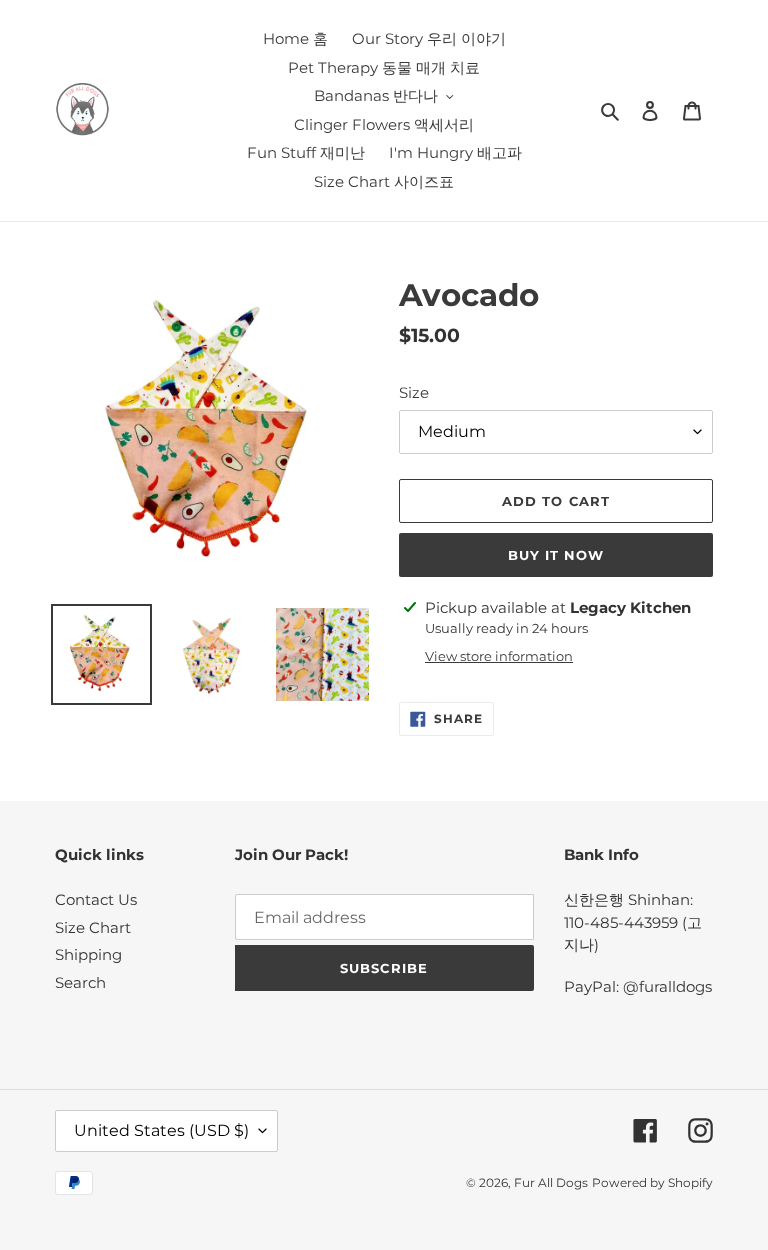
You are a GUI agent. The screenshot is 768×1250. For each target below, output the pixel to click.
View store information (499, 656)
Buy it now (556, 555)
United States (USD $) (161, 1130)
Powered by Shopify (652, 1182)
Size (414, 392)
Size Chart (93, 927)
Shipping (88, 954)
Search (80, 982)
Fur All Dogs (551, 1182)
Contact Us (96, 899)
